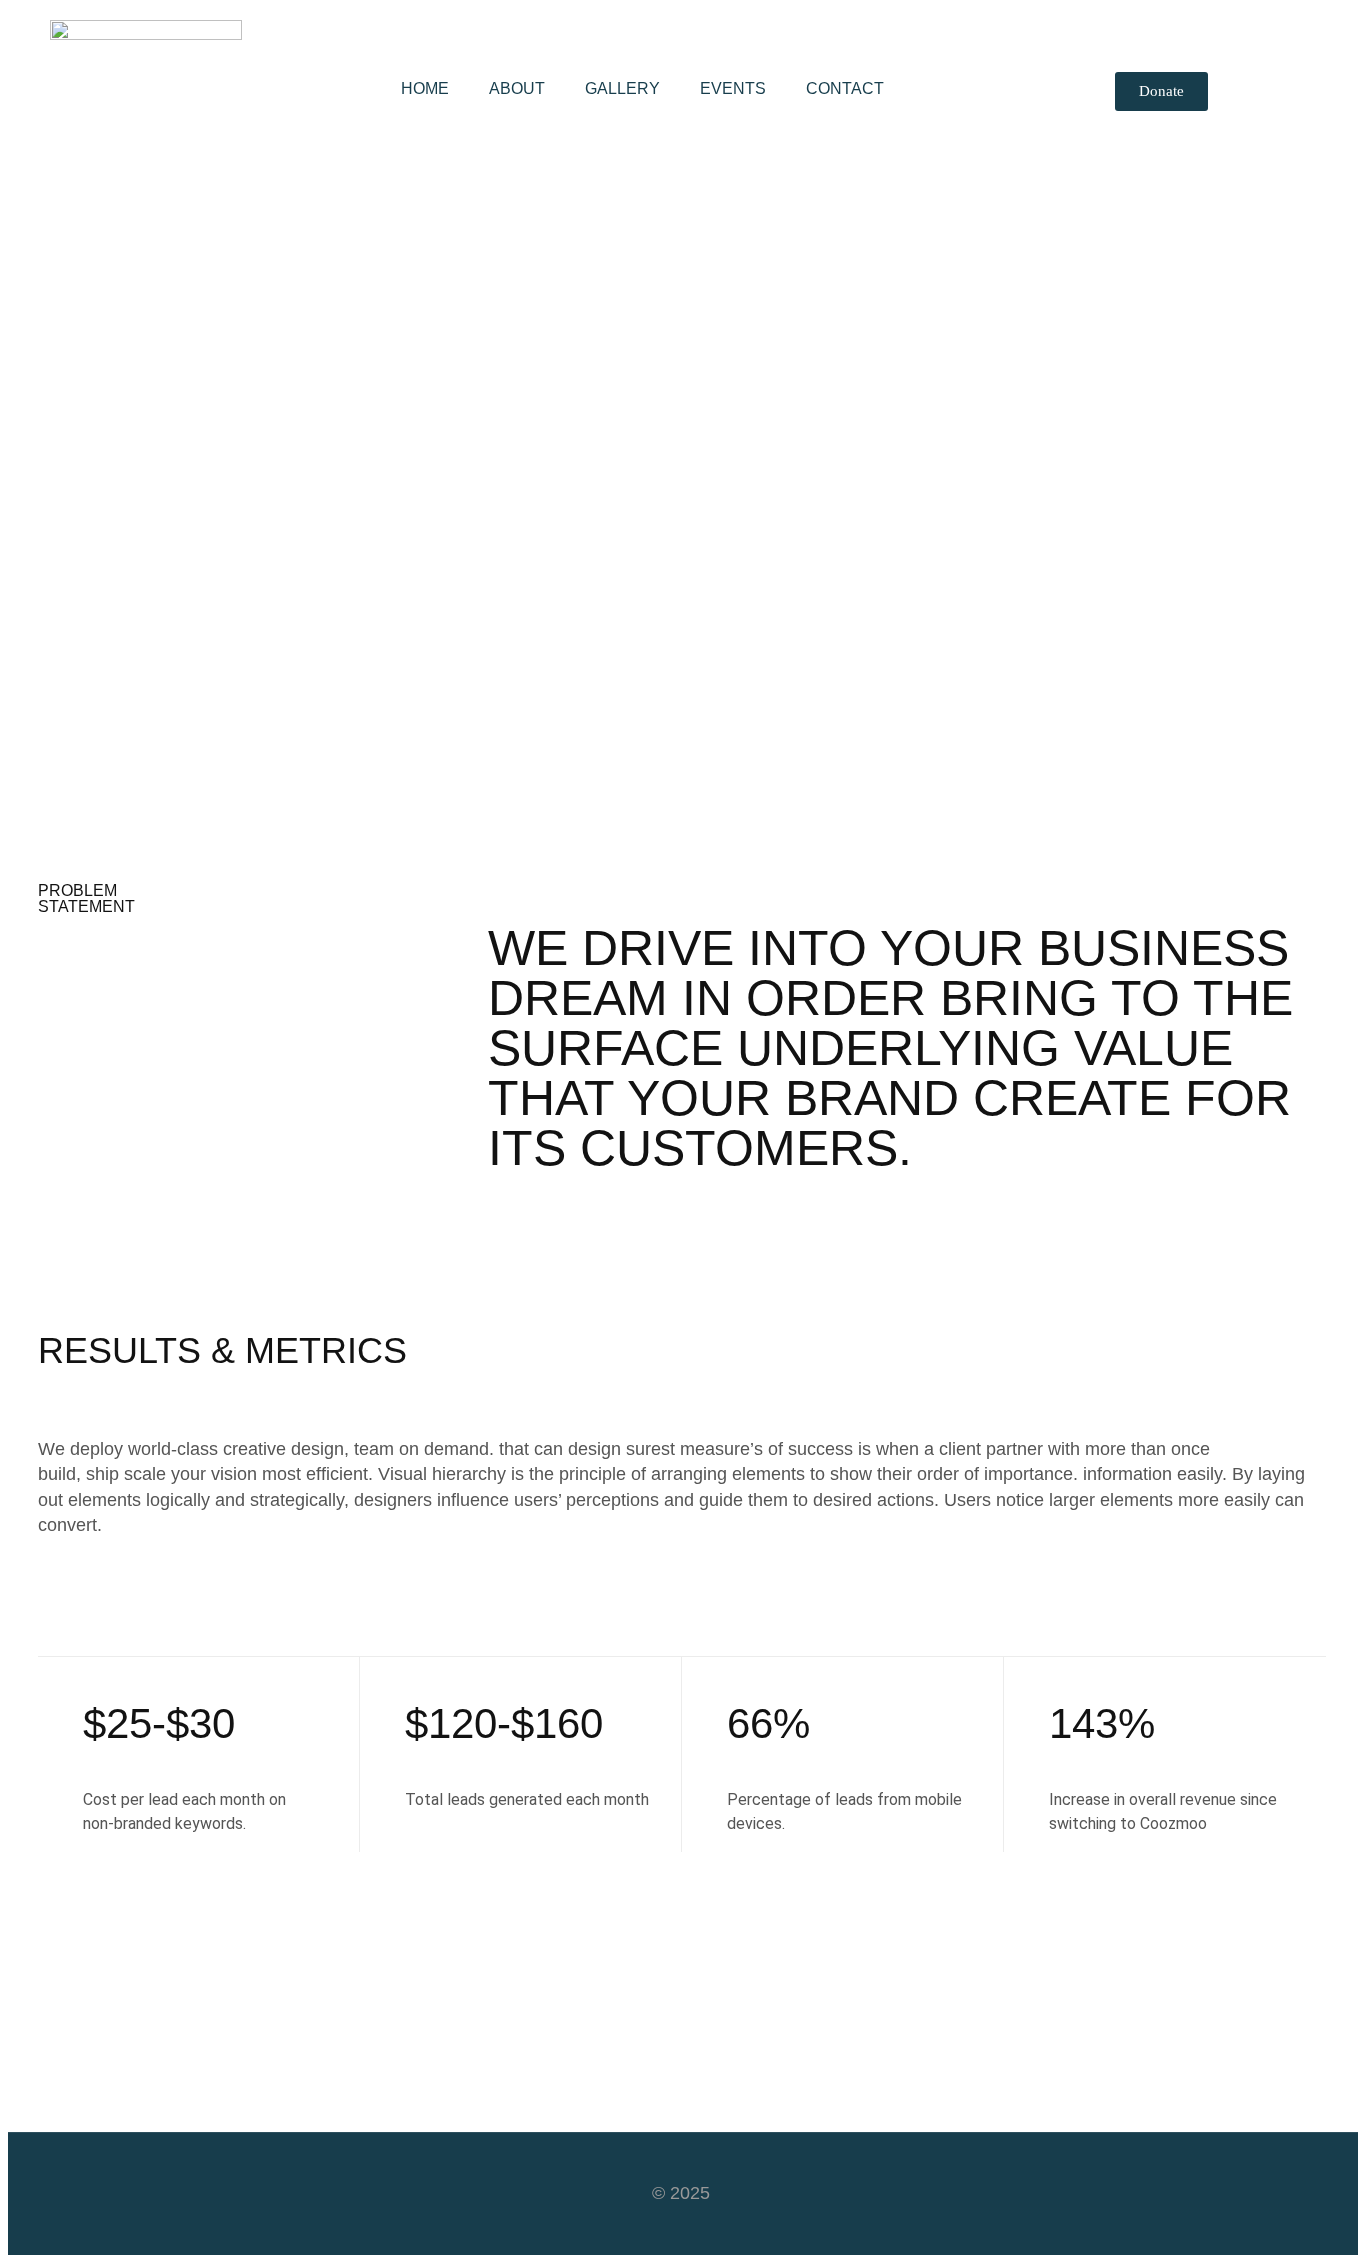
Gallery (622, 88)
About (517, 88)
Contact (845, 88)
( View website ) (98, 628)
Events (733, 88)
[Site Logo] (146, 34)
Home (425, 88)
